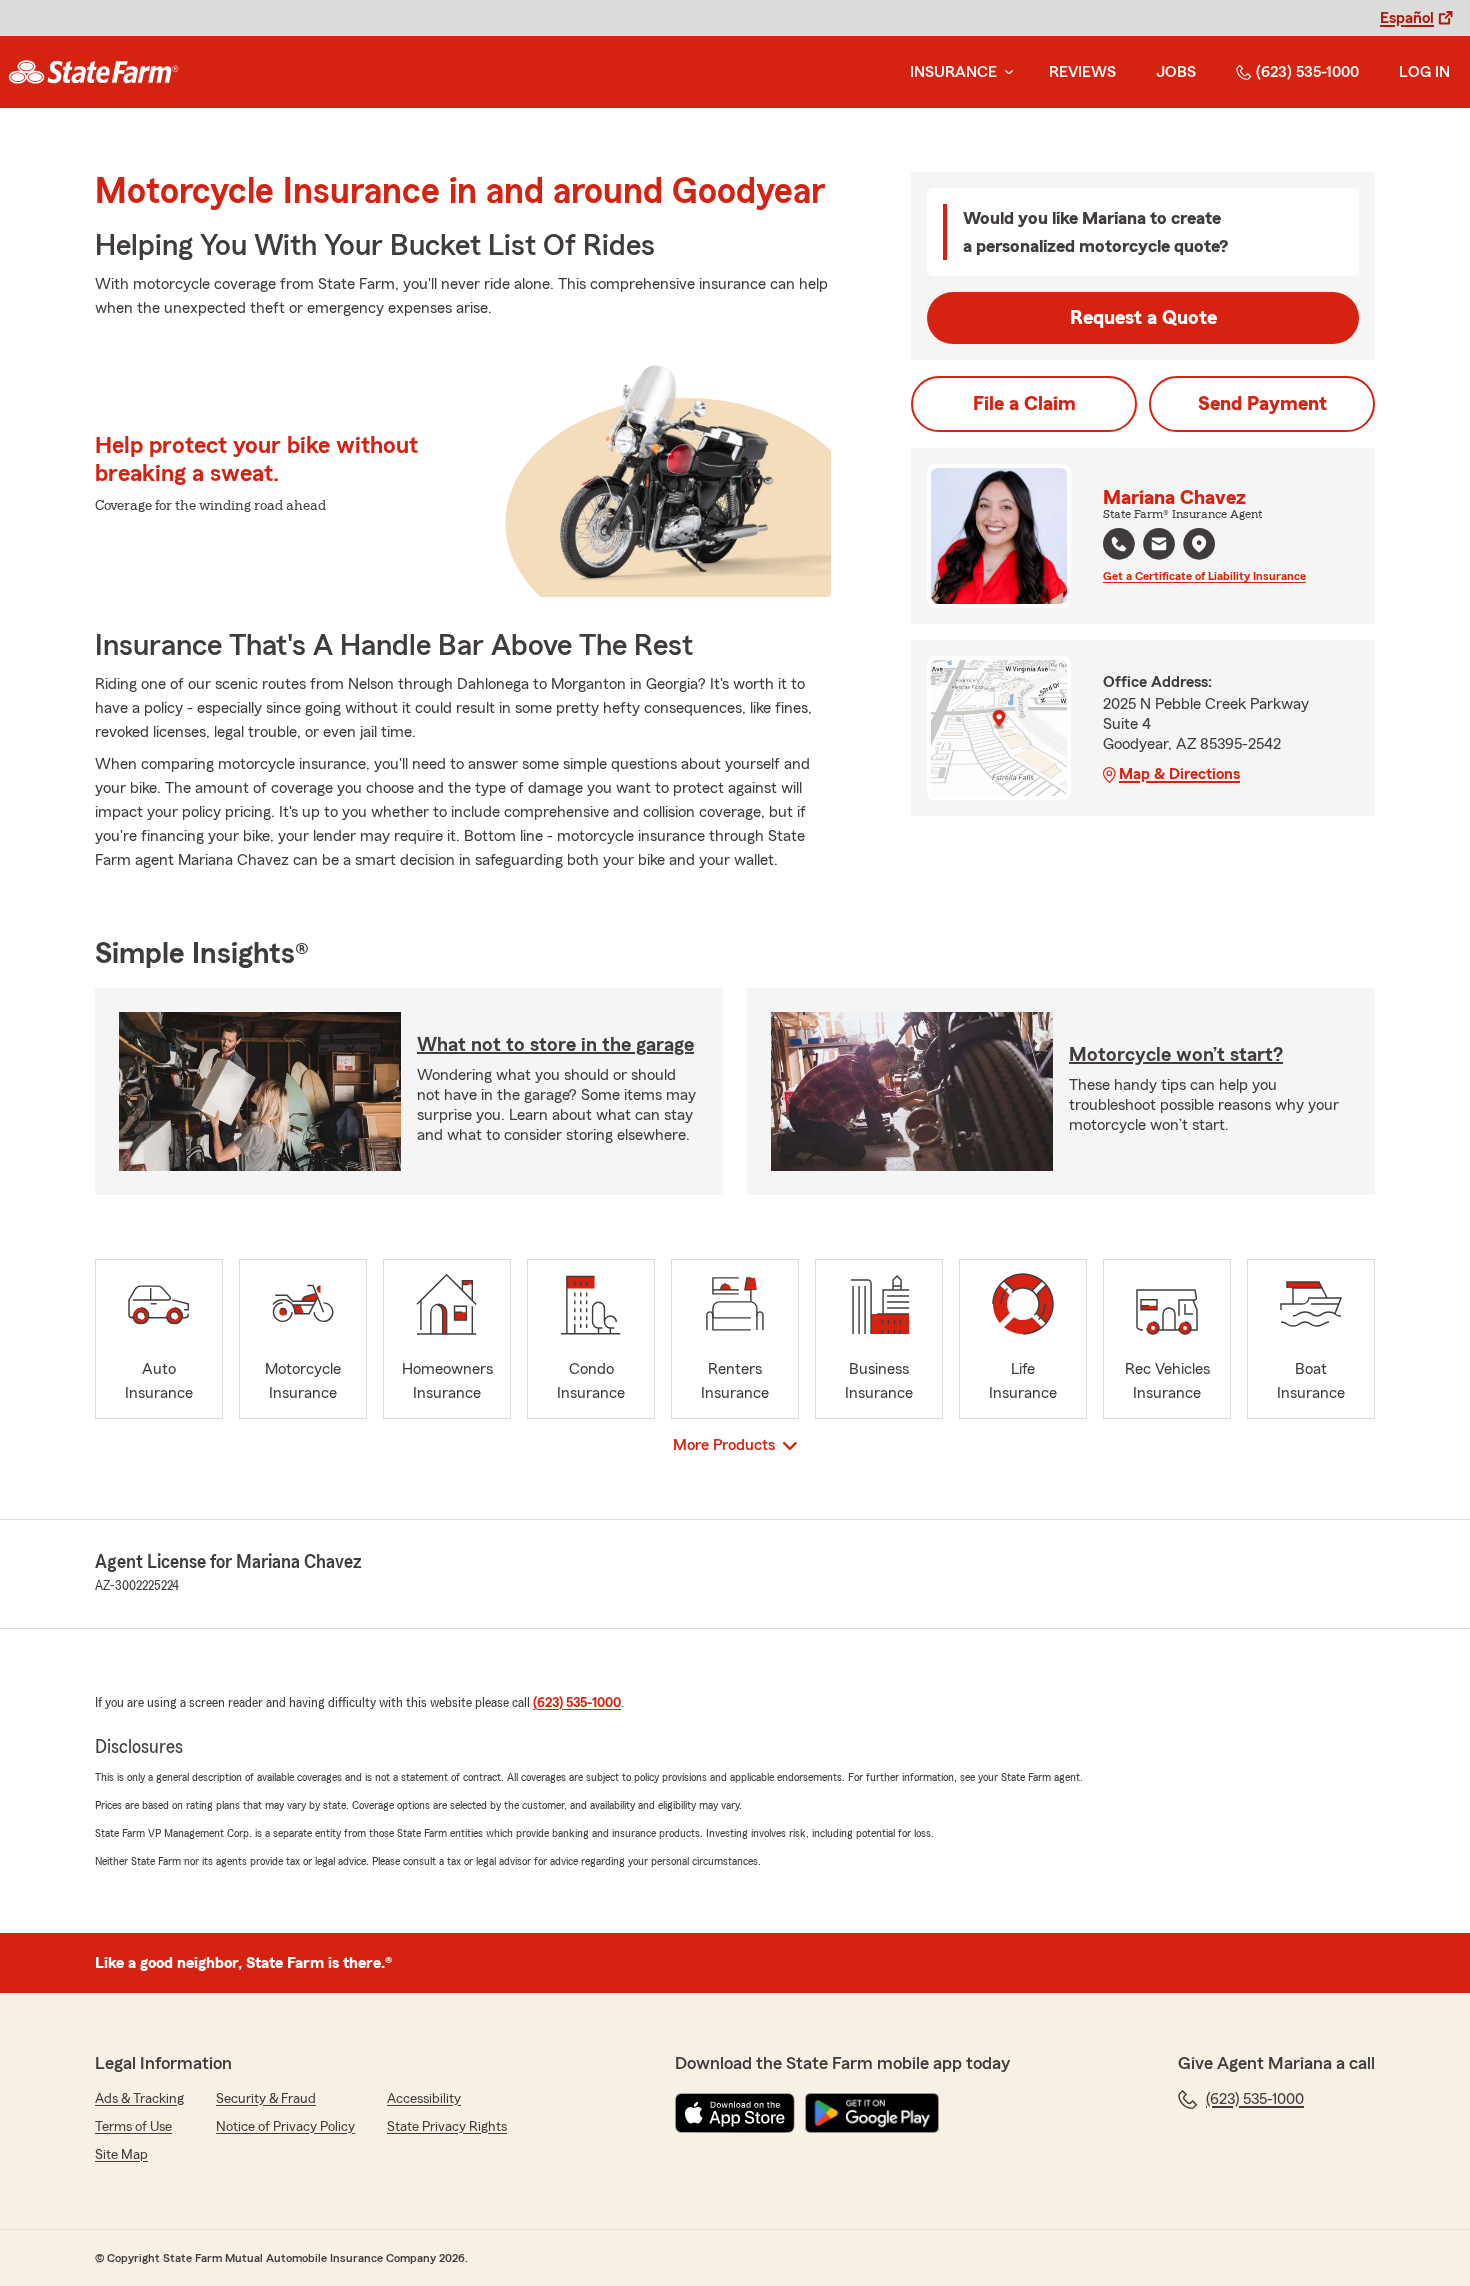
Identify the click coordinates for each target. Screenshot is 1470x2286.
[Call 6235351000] (1119, 544)
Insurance (953, 72)
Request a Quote (1143, 318)
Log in (1424, 72)
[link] (93, 72)
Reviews (1082, 72)
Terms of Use (133, 2127)
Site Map (121, 2155)
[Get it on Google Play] (872, 2113)
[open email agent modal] (1159, 546)
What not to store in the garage (555, 1045)
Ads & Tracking (139, 2099)
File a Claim (1024, 404)
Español (1407, 18)
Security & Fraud (266, 2099)
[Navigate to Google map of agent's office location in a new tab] (1199, 544)
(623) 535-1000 (1307, 72)
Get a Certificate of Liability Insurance (1204, 576)
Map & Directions (1179, 774)
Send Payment (1262, 404)
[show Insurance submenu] (1005, 72)
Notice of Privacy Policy (285, 2127)
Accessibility (424, 2099)
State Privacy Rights (447, 2127)
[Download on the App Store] (735, 2113)
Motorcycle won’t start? (1176, 1055)
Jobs (1176, 72)
